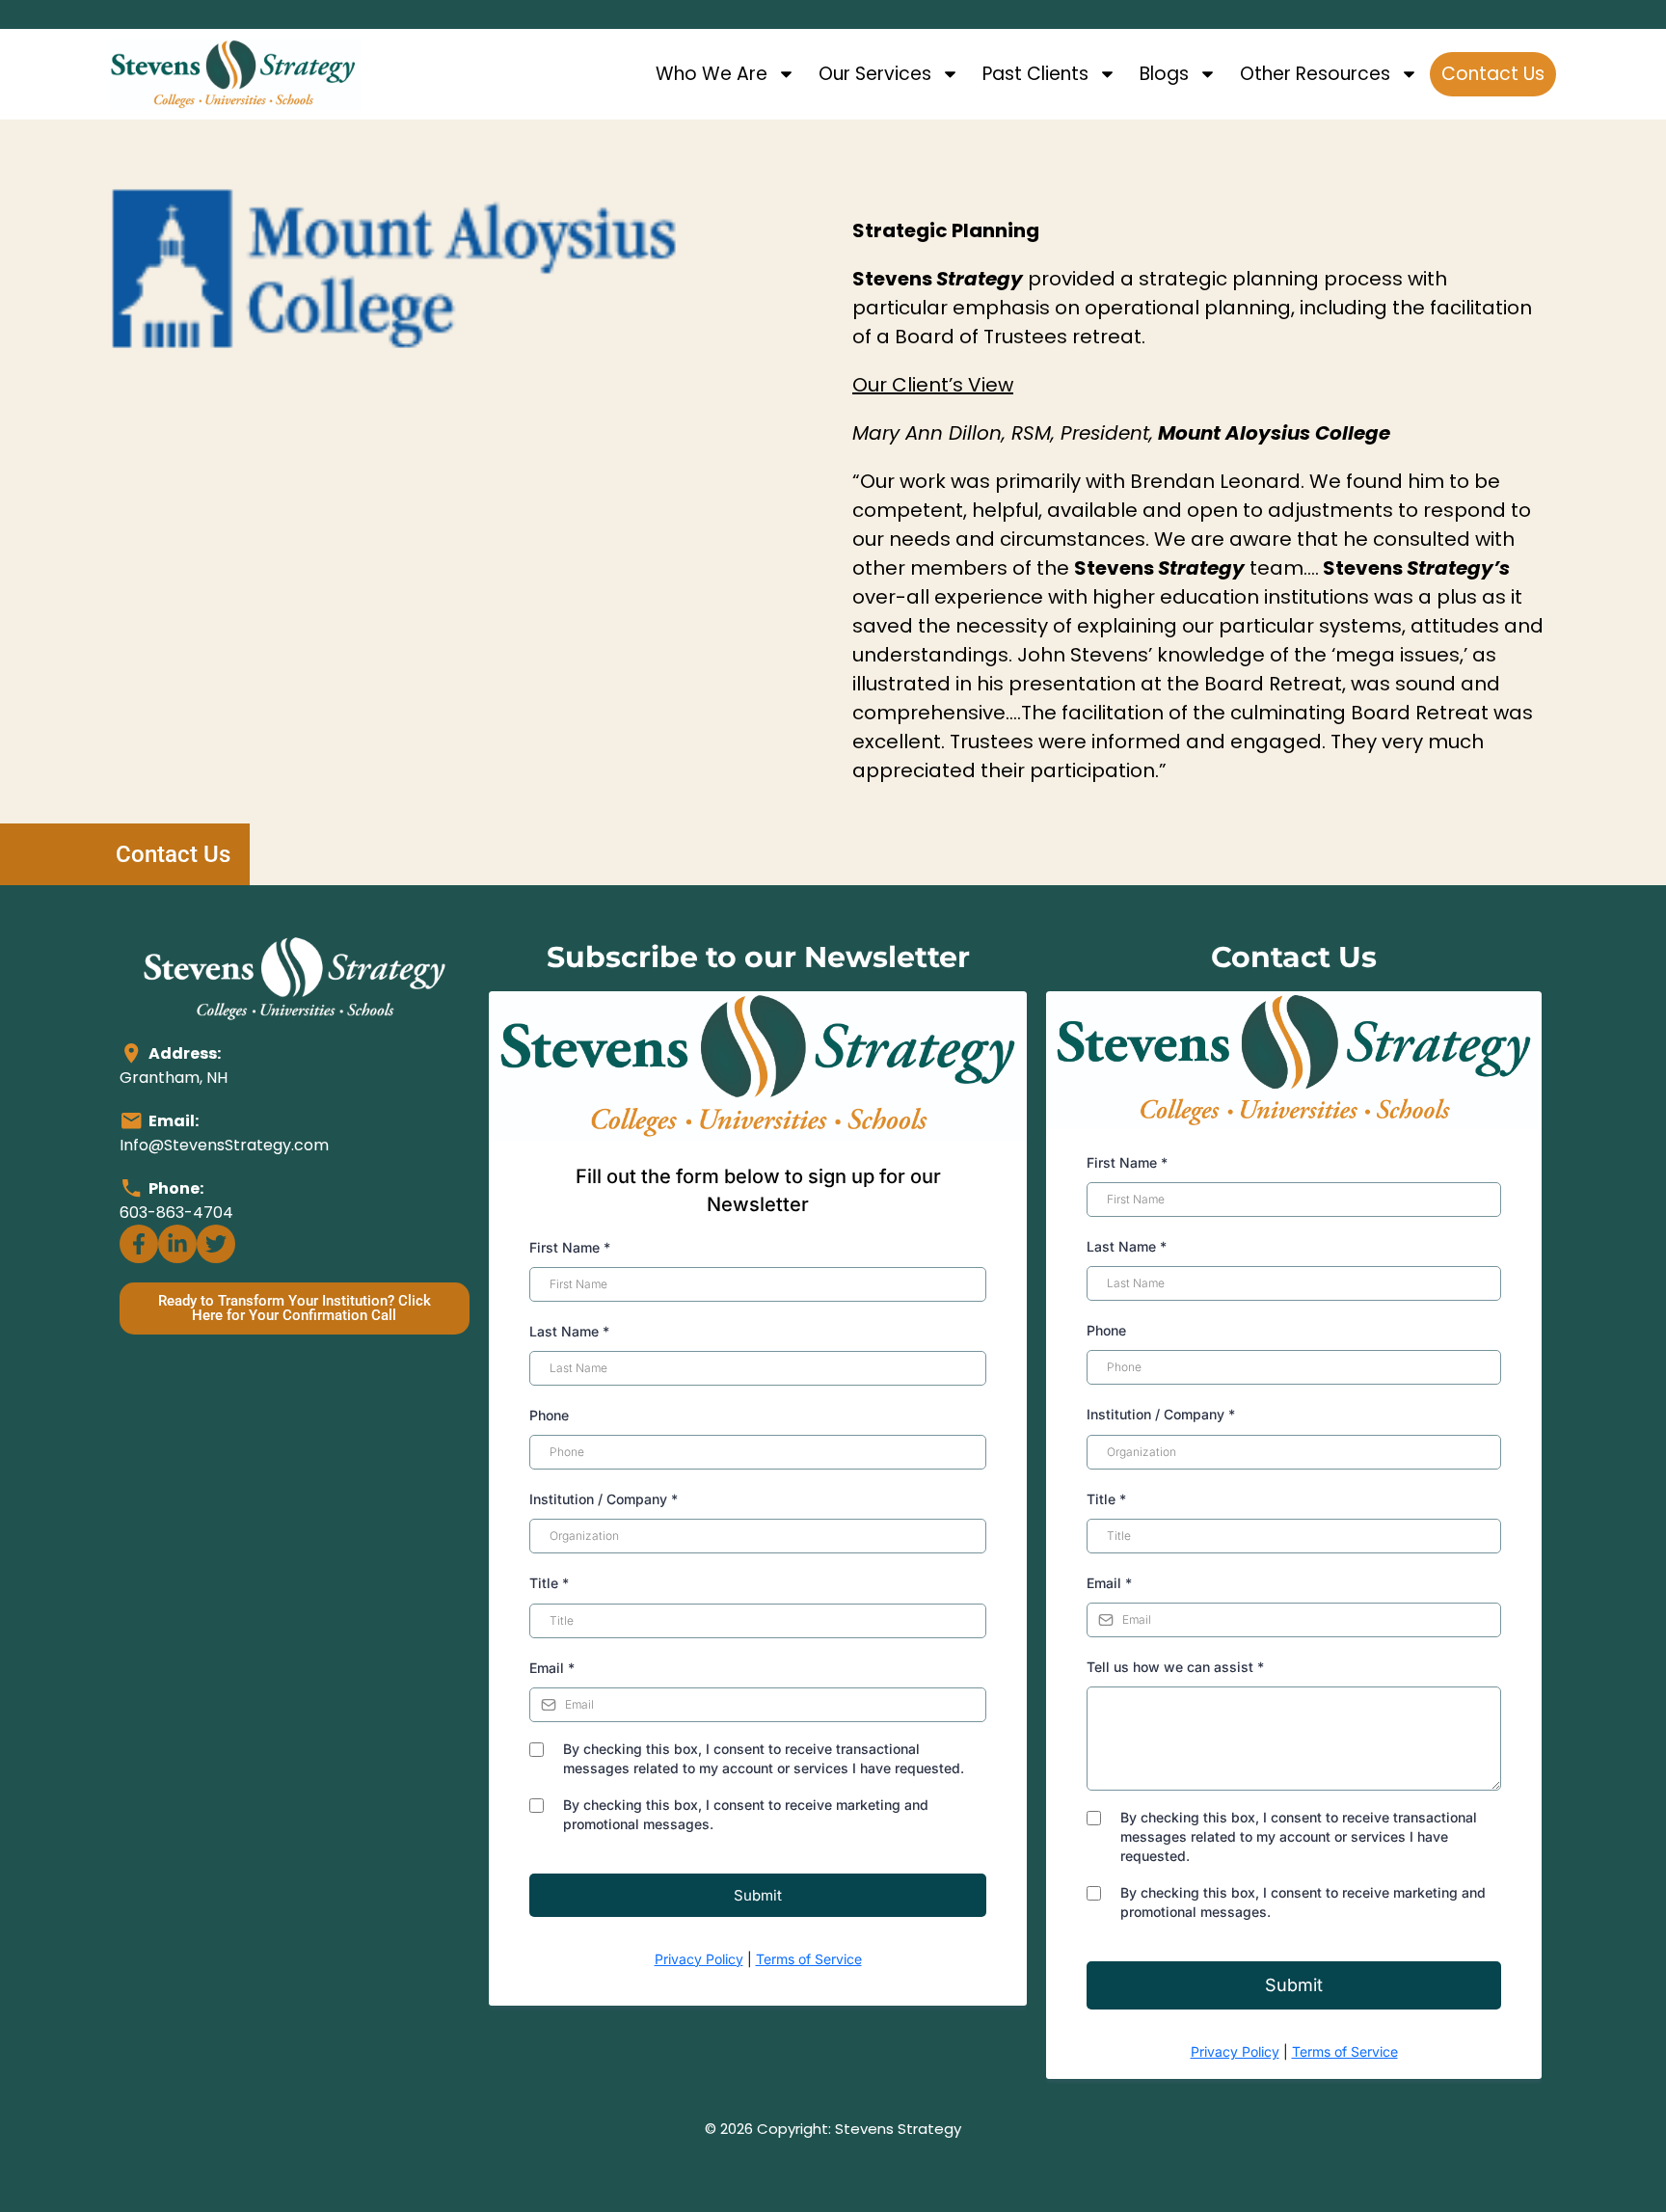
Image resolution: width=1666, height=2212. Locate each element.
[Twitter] (216, 1244)
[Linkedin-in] (177, 1244)
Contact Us (1493, 74)
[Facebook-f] (139, 1244)
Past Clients (1035, 74)
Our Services (875, 74)
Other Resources (1315, 74)
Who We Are (712, 74)
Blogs (1164, 74)
